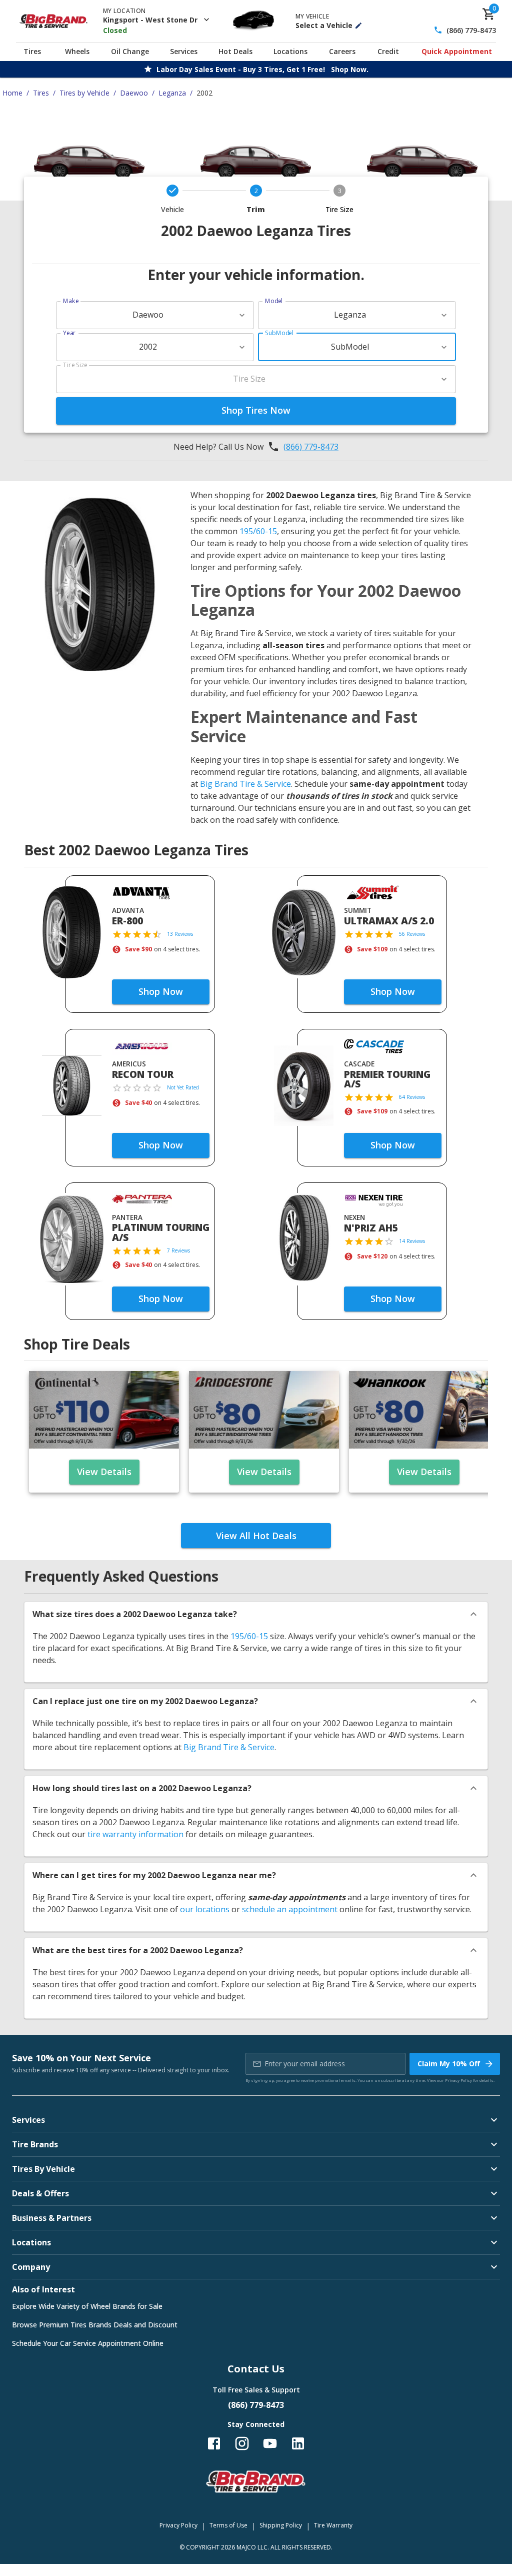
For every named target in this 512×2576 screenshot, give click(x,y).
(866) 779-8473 (471, 30)
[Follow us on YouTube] (270, 2443)
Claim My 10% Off (449, 2064)
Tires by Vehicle (84, 93)
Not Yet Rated (183, 1087)
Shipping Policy (281, 2525)
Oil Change (130, 51)
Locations (290, 51)
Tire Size (75, 365)
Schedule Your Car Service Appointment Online (88, 2343)
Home (12, 93)
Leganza (172, 93)
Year (69, 333)
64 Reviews (412, 1097)
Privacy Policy (458, 2080)
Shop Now (161, 991)
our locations (205, 1909)
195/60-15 (258, 531)
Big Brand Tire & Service (245, 784)
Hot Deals (235, 51)
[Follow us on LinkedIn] (298, 2443)
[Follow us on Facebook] (214, 2443)
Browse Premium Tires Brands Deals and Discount (95, 2325)
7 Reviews (178, 1250)
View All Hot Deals (256, 1536)
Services (184, 51)
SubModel (279, 333)
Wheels (77, 51)
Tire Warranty (333, 2525)
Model (274, 301)
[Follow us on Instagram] (242, 2443)
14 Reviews (412, 1241)
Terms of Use (228, 2525)
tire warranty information (135, 1834)
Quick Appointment (457, 51)
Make (71, 301)
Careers (342, 51)
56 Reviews (412, 934)
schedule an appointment (290, 1909)
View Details (104, 1472)
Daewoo (134, 93)
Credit (388, 51)
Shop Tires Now (256, 410)
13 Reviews (180, 934)
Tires (32, 51)
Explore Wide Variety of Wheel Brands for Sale (87, 2306)
